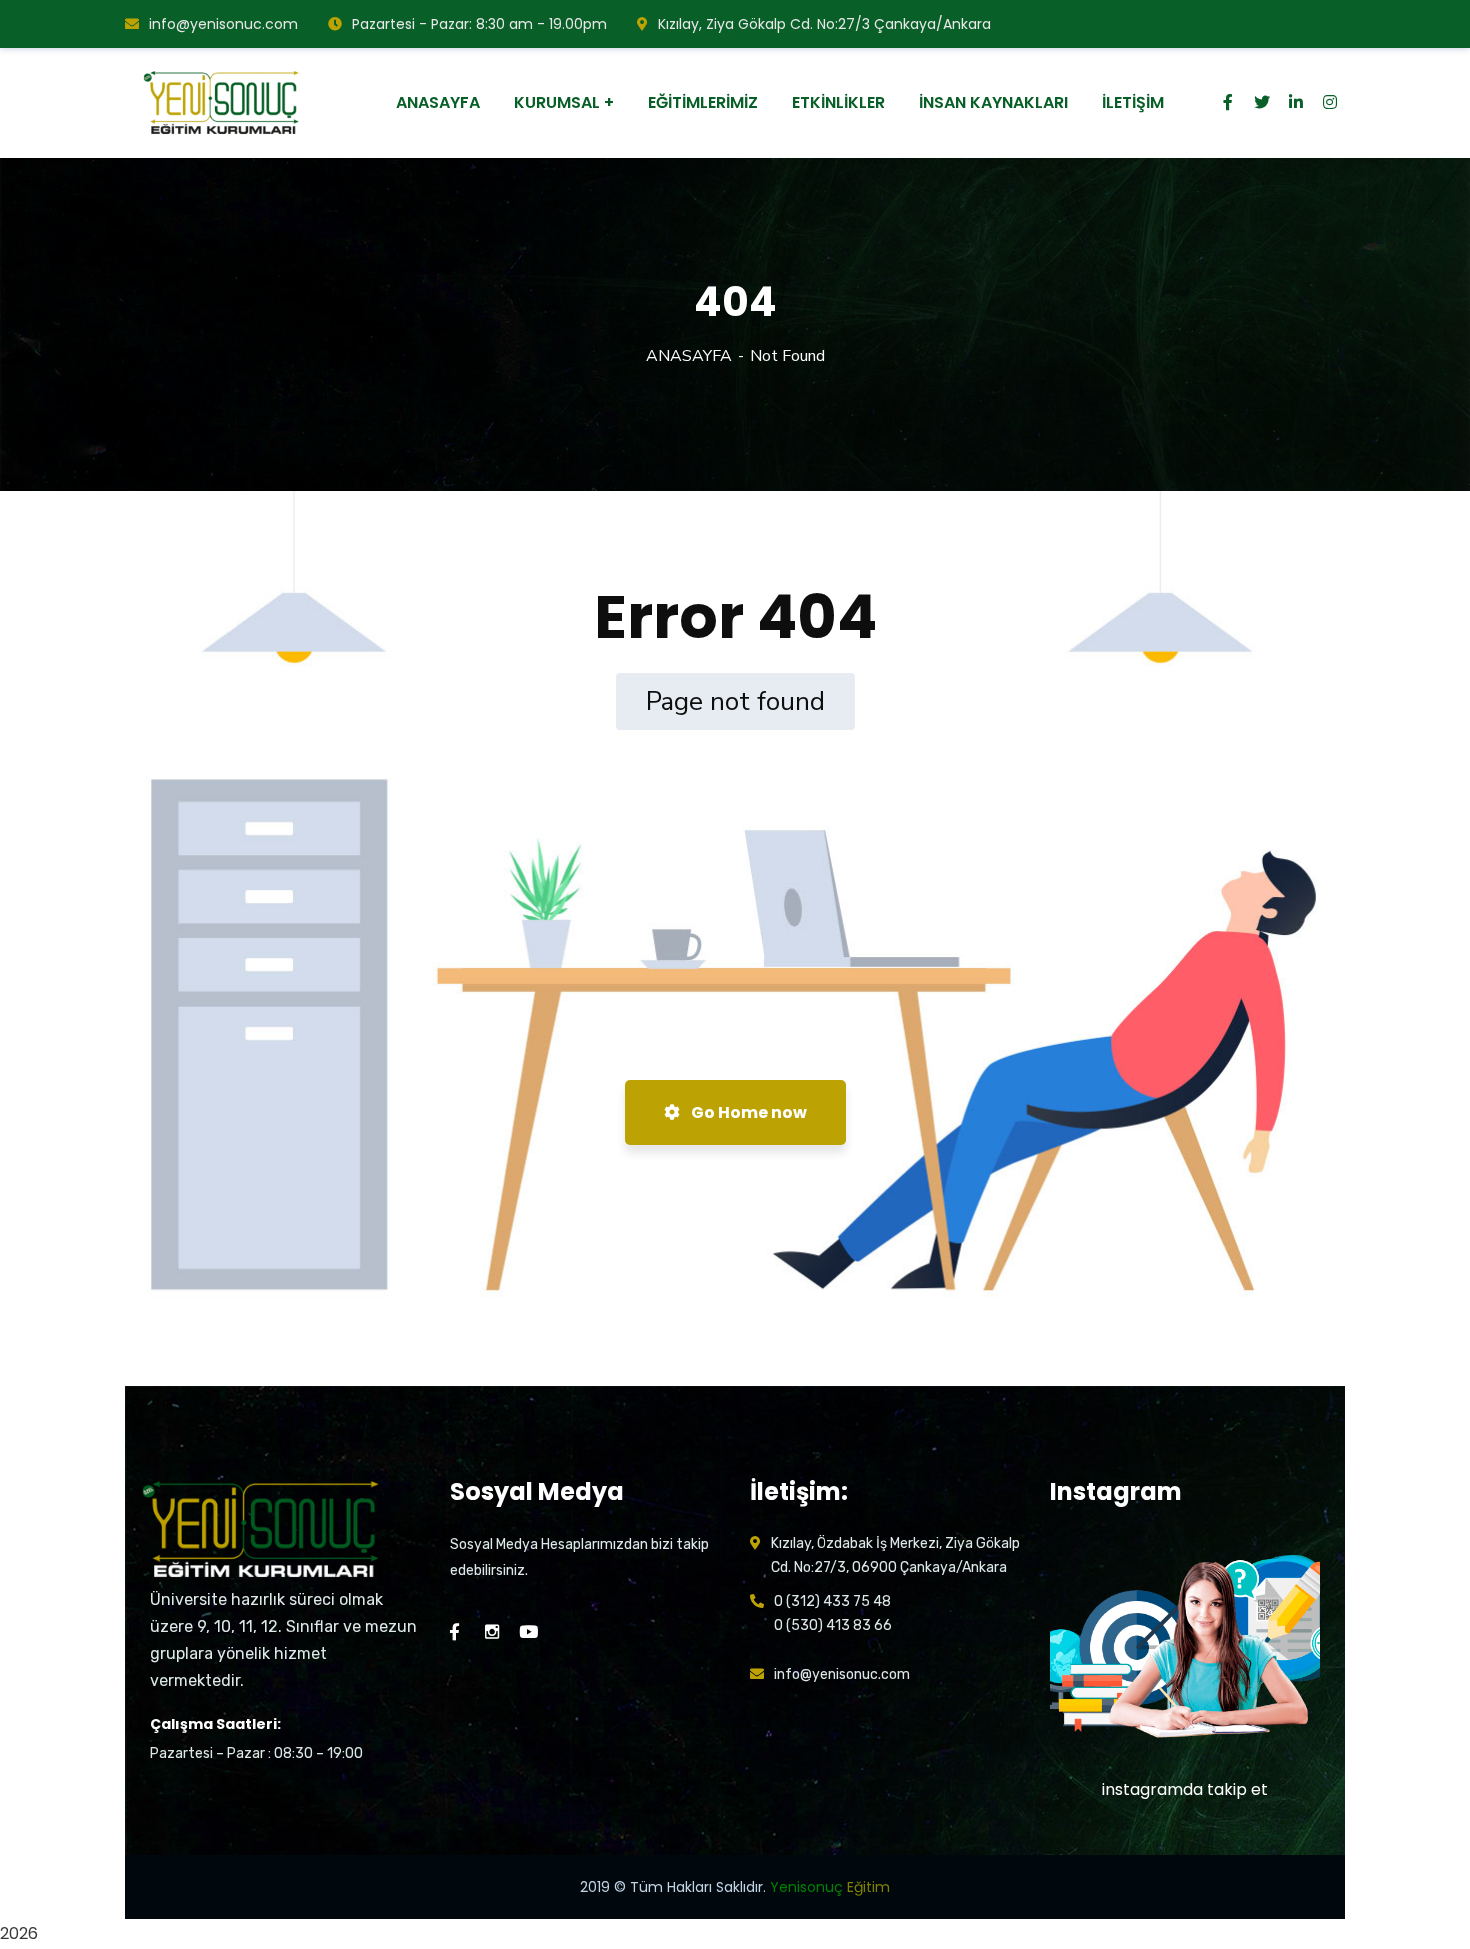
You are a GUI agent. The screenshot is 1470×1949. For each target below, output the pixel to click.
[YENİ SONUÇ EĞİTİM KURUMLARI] (223, 103)
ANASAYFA (689, 356)
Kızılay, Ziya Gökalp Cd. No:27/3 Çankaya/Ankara (824, 24)
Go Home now (747, 1112)
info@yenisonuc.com (223, 24)
